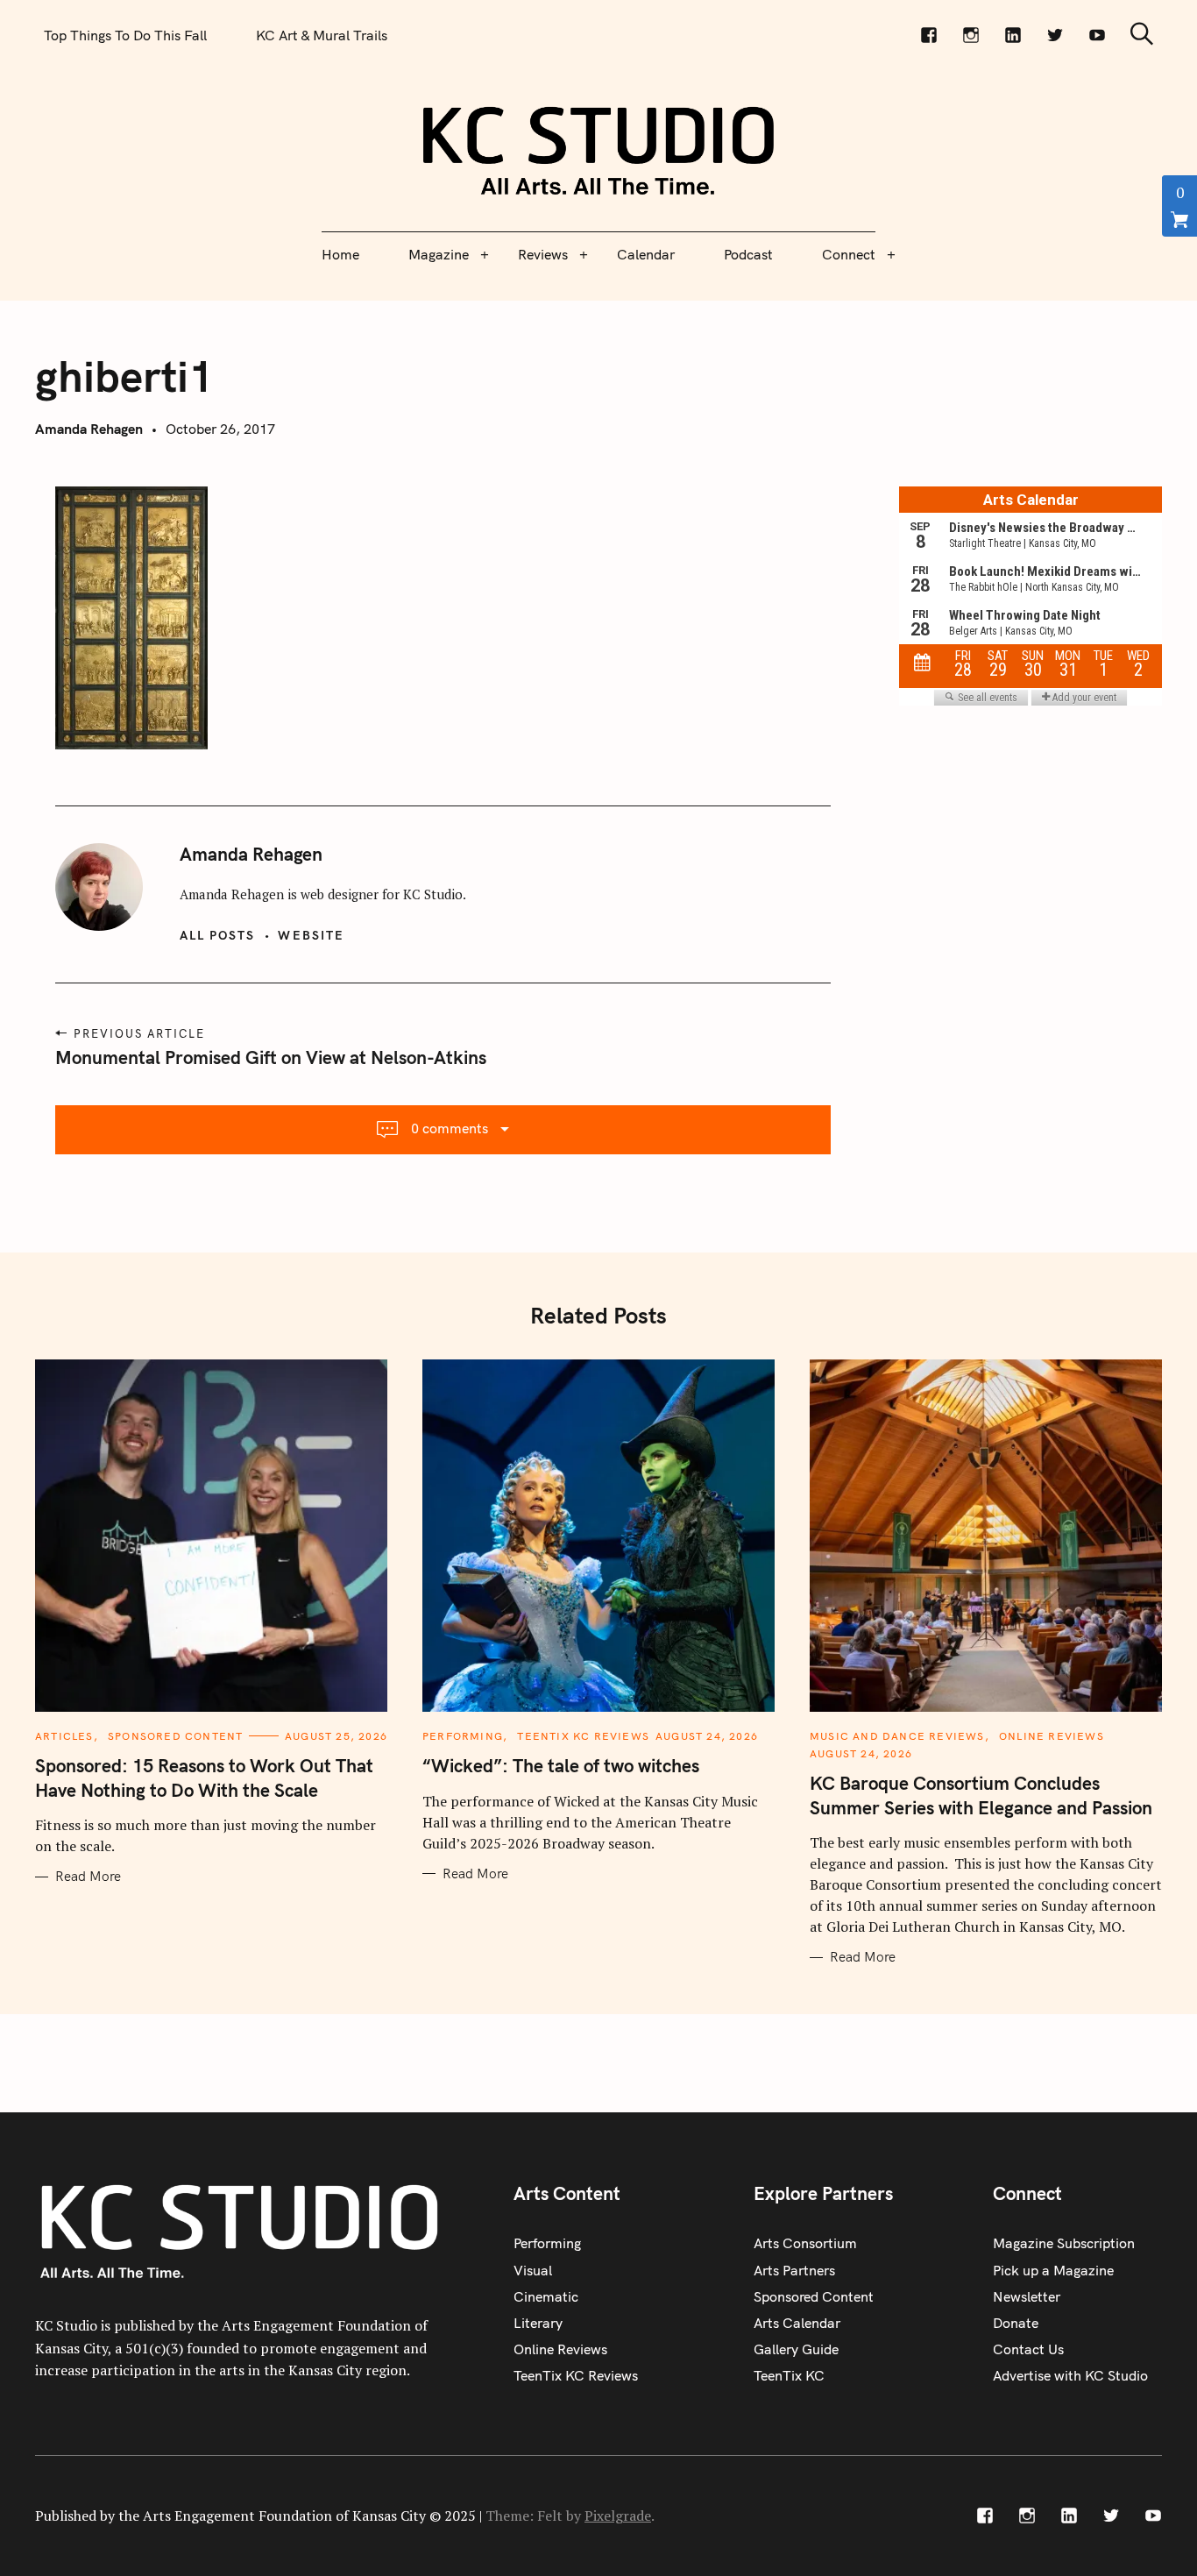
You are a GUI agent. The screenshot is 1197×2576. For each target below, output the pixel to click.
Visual (533, 2270)
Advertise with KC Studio (1070, 2375)
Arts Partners (794, 2270)
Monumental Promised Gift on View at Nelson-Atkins (271, 1057)
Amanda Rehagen (89, 429)
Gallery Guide (796, 2349)
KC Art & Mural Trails (322, 35)
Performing (463, 1736)
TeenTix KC (789, 2375)
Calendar (646, 254)
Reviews (543, 254)
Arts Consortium (805, 2243)
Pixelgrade (618, 2516)
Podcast (748, 254)
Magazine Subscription (1064, 2243)
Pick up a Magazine (1053, 2270)
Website (311, 935)
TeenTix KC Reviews (583, 1736)
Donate (1016, 2323)
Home (340, 254)
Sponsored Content (175, 1736)
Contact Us (1028, 2349)
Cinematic (546, 2296)
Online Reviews (1052, 1736)
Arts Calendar (797, 2323)
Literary (538, 2323)
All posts (218, 935)
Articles (64, 1736)
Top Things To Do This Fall (125, 35)
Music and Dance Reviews (897, 1736)
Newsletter (1027, 2296)
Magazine (439, 254)
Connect (849, 254)
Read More (88, 1877)
